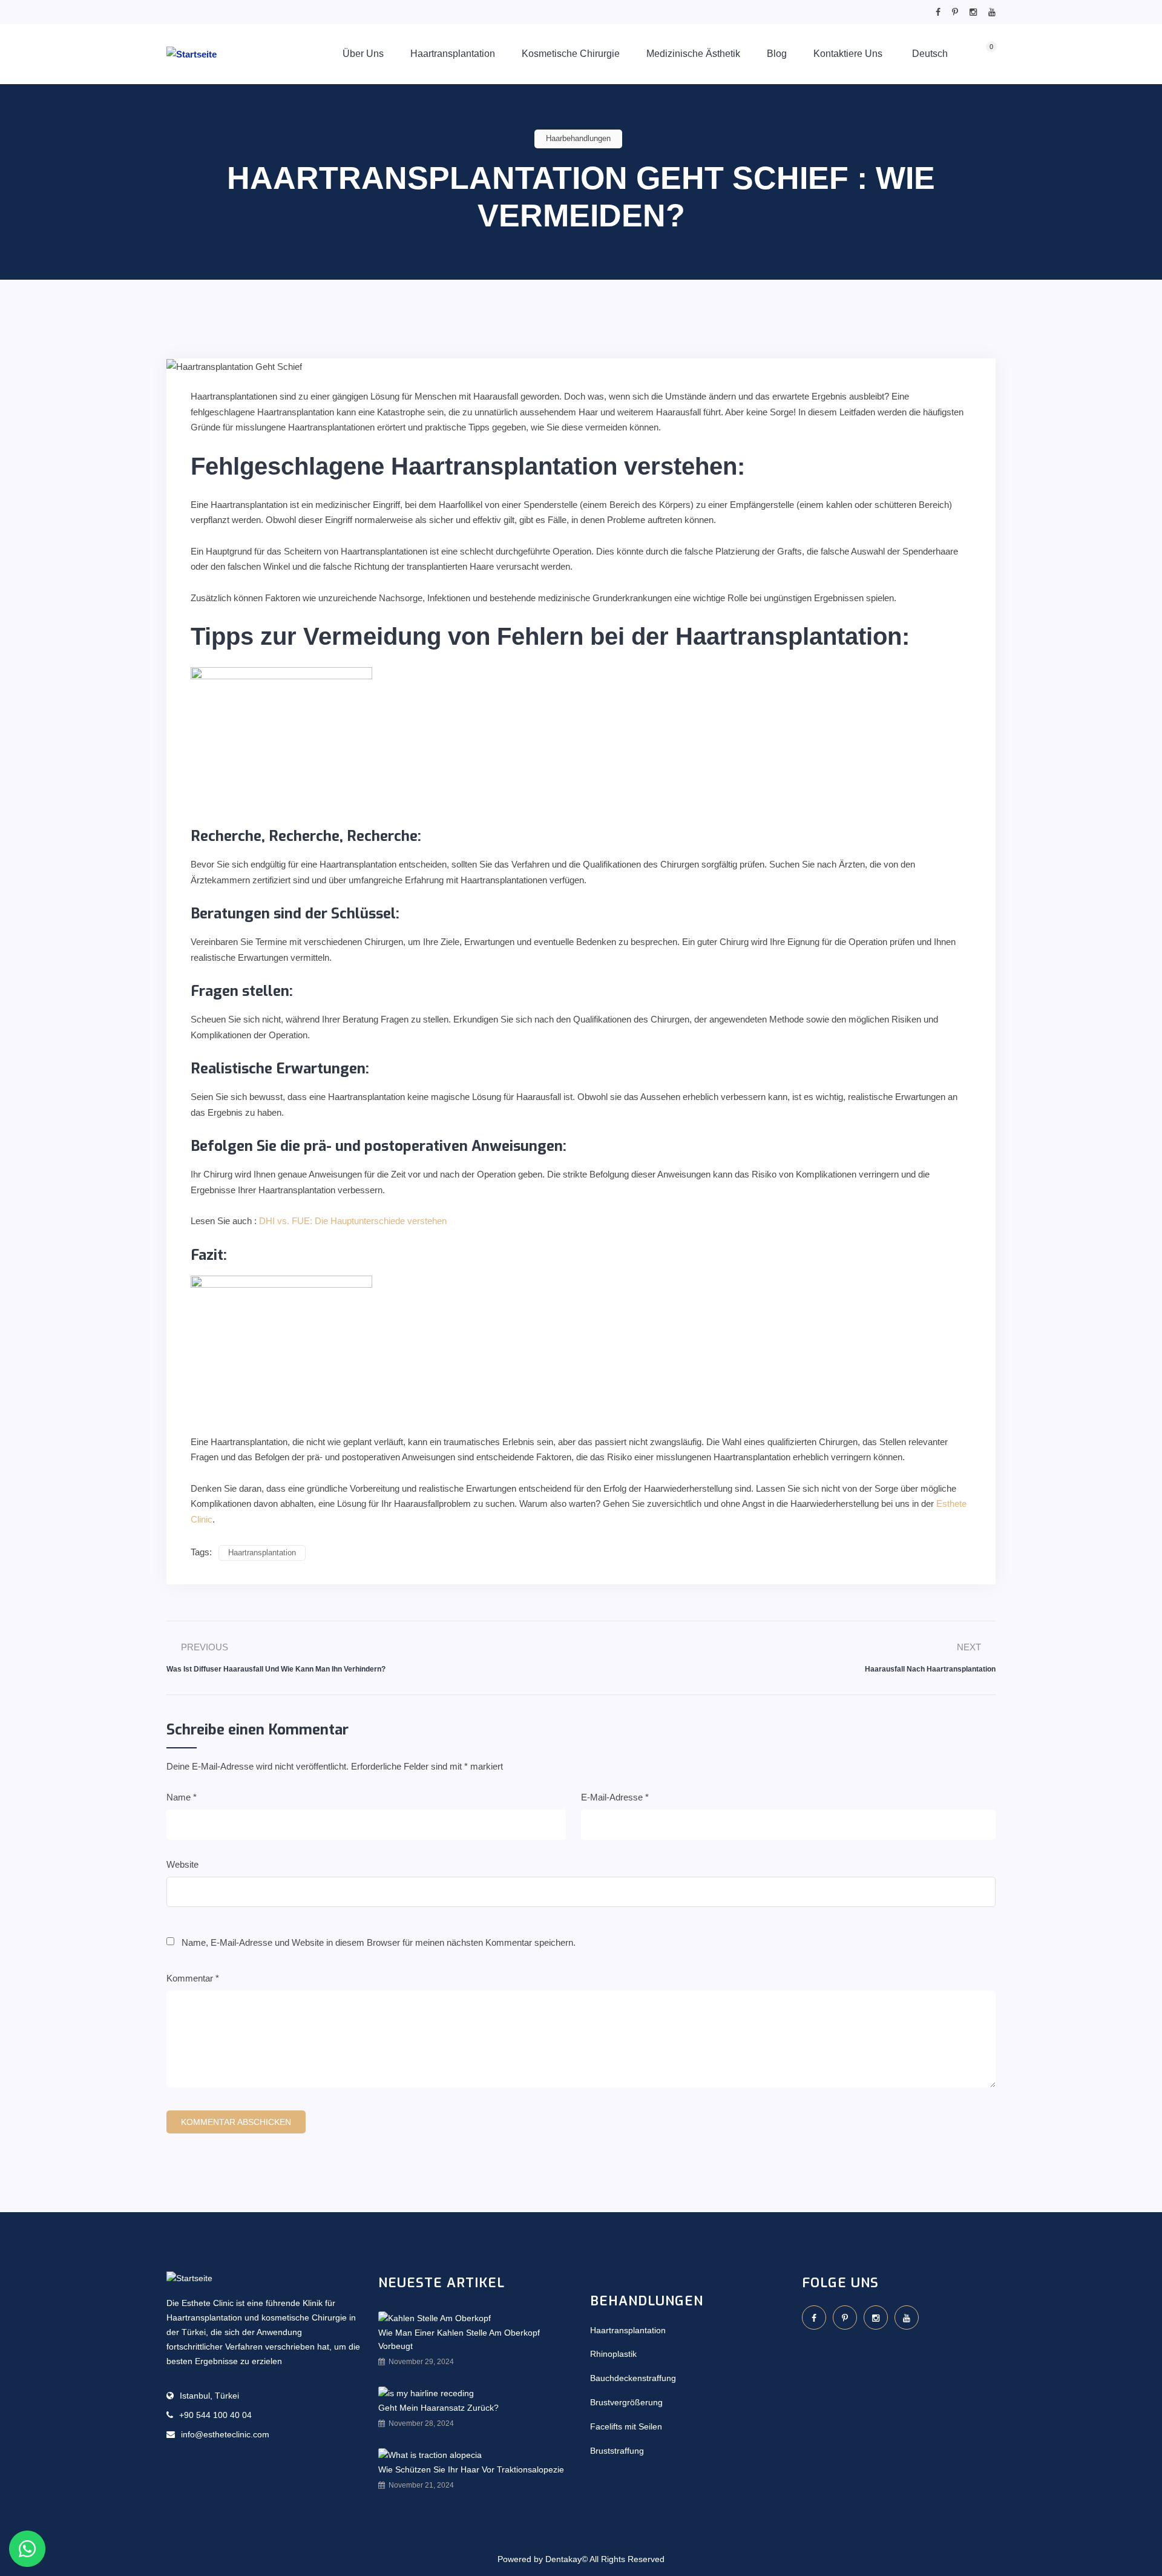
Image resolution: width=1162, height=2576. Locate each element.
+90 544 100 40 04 (215, 2415)
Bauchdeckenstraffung (633, 2378)
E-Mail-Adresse (615, 1797)
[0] (979, 55)
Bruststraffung (617, 2451)
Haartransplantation (453, 54)
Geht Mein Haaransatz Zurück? (438, 2408)
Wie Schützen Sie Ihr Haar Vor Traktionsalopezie (471, 2469)
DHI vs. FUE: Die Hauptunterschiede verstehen (353, 1221)
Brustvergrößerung (626, 2402)
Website (182, 1864)
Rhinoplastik (613, 2354)
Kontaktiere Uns (848, 54)
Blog (777, 54)
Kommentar (193, 1978)
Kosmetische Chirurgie (571, 54)
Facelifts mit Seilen (626, 2426)
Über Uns (363, 54)
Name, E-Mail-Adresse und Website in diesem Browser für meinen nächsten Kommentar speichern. (379, 1942)
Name (182, 1797)
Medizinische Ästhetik (693, 54)
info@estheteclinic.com (225, 2434)
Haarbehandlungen (578, 138)
